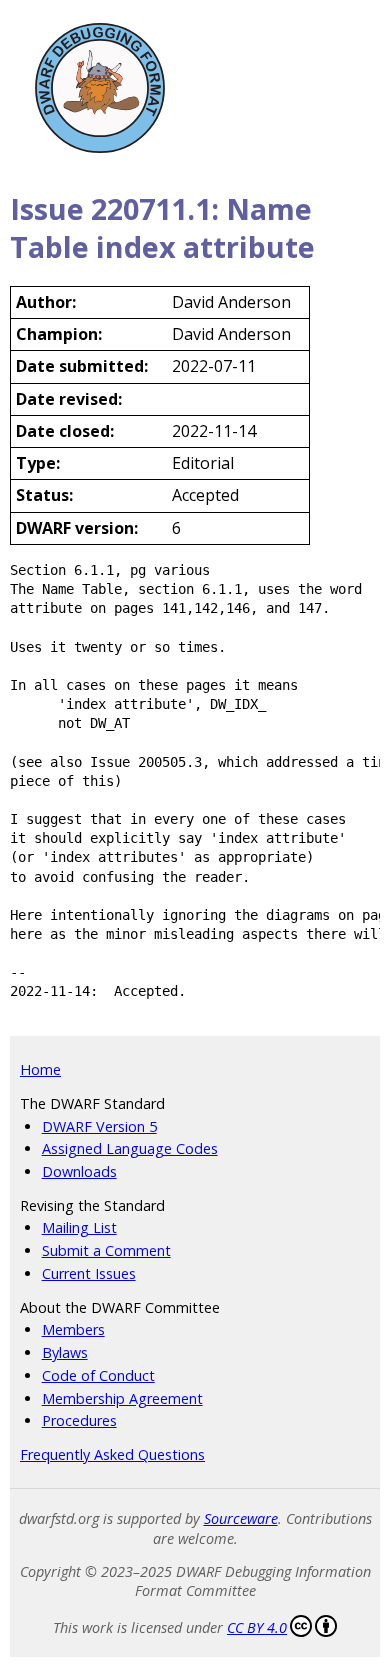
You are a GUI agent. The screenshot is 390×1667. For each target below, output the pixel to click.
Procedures (79, 1420)
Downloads (79, 1171)
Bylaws (65, 1352)
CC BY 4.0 (257, 1627)
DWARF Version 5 (99, 1126)
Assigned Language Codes (130, 1148)
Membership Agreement (122, 1398)
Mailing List (79, 1227)
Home (40, 1069)
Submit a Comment (106, 1250)
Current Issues (89, 1273)
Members (73, 1329)
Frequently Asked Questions (112, 1454)
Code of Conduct (98, 1375)
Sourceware (241, 1518)
